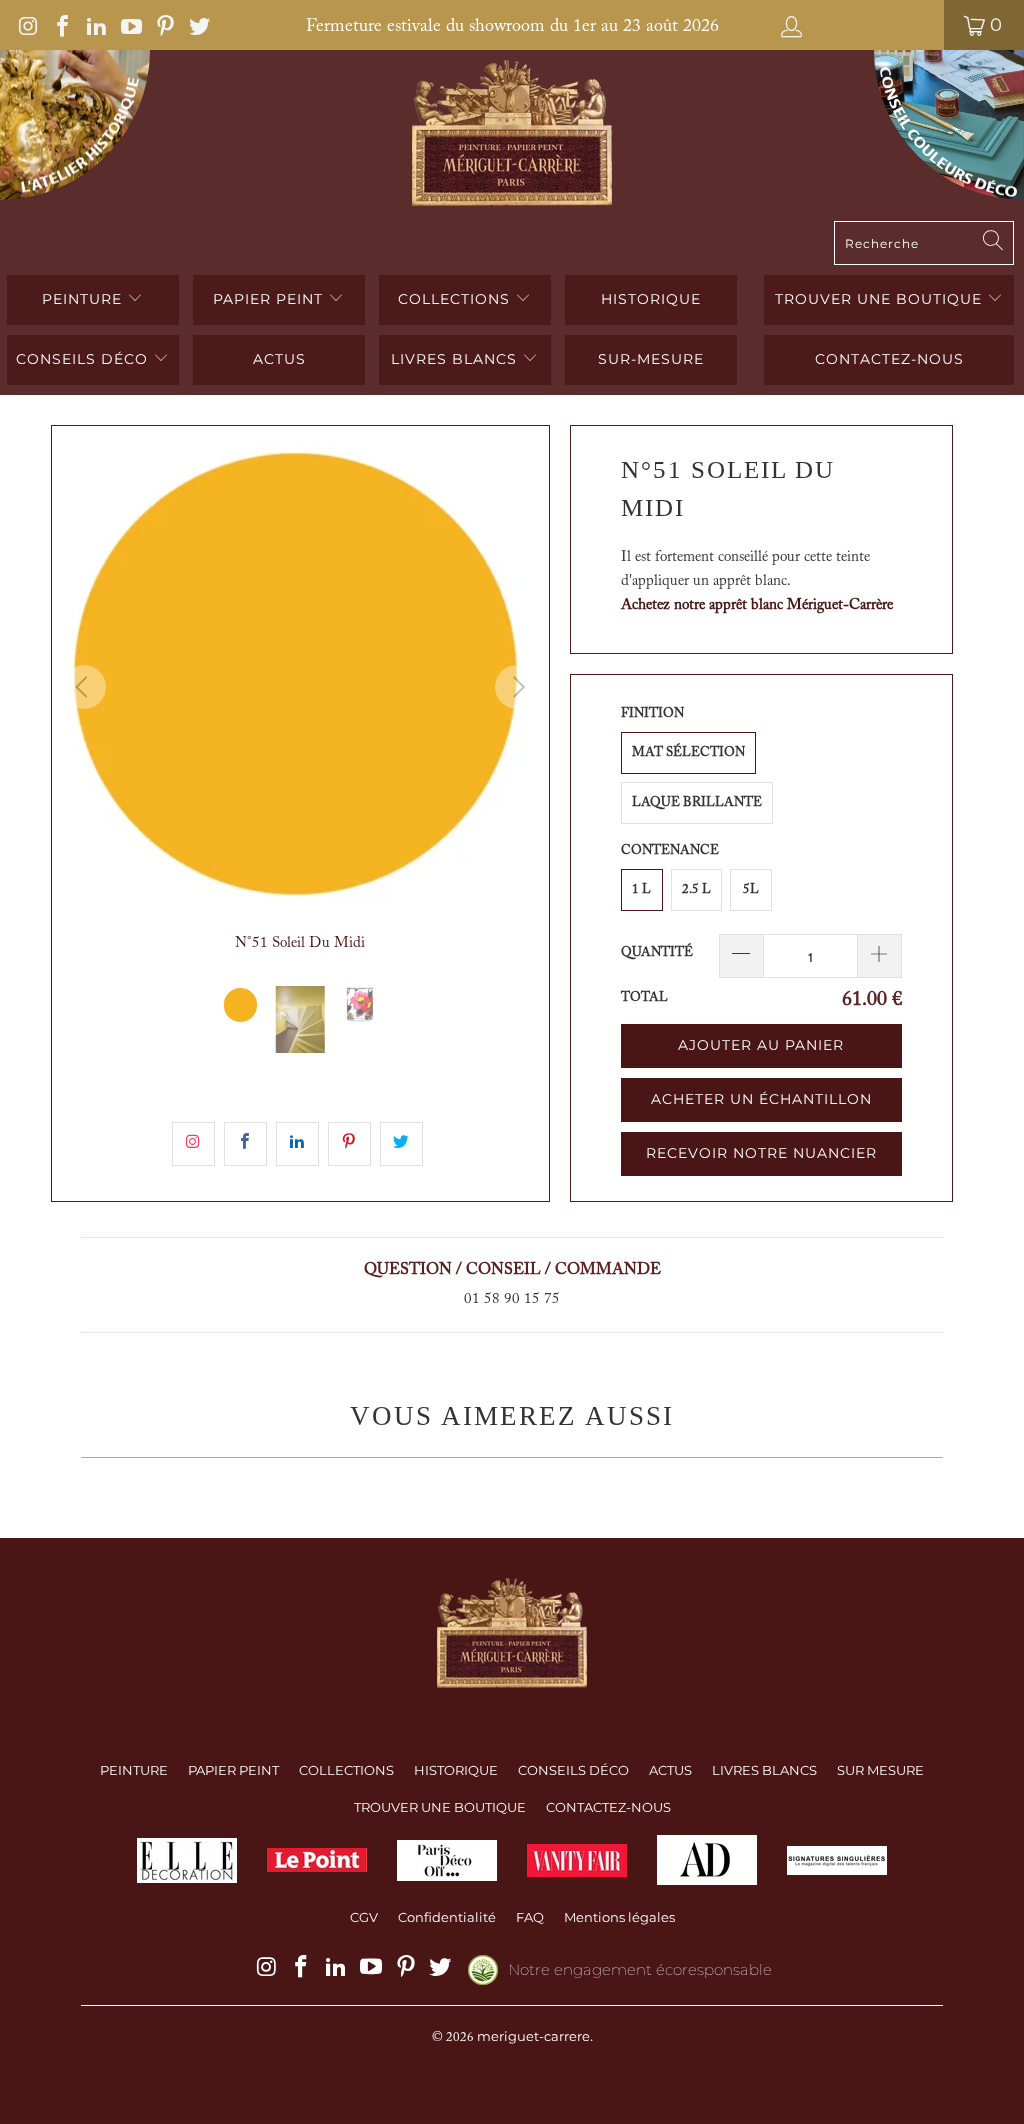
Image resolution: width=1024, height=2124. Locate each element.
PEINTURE (84, 299)
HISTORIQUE (651, 299)
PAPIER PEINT (270, 299)
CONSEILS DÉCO (84, 359)
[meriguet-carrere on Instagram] (27, 25)
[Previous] (84, 687)
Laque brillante (697, 802)
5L (751, 889)
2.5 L (696, 889)
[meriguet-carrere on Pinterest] (164, 25)
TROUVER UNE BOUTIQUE (881, 299)
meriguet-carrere (533, 2036)
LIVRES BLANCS (456, 359)
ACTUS (279, 359)
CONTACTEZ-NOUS (608, 1807)
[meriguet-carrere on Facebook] (61, 25)
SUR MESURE (880, 1770)
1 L (641, 889)
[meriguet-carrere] (512, 135)
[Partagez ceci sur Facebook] (245, 1144)
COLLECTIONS (456, 299)
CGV (364, 1917)
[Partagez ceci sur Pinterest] (349, 1144)
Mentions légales (619, 1917)
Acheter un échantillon (761, 1099)
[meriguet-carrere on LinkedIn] (95, 25)
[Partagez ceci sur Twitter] (401, 1144)
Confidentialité (447, 1917)
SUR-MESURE (651, 359)
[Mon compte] (853, 25)
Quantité (657, 952)
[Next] (517, 687)
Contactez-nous (889, 359)
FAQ (530, 1917)
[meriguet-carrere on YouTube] (129, 25)
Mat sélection (688, 752)
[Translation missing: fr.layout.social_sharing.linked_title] (297, 1144)
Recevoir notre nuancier (761, 1153)
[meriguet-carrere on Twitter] (198, 25)
